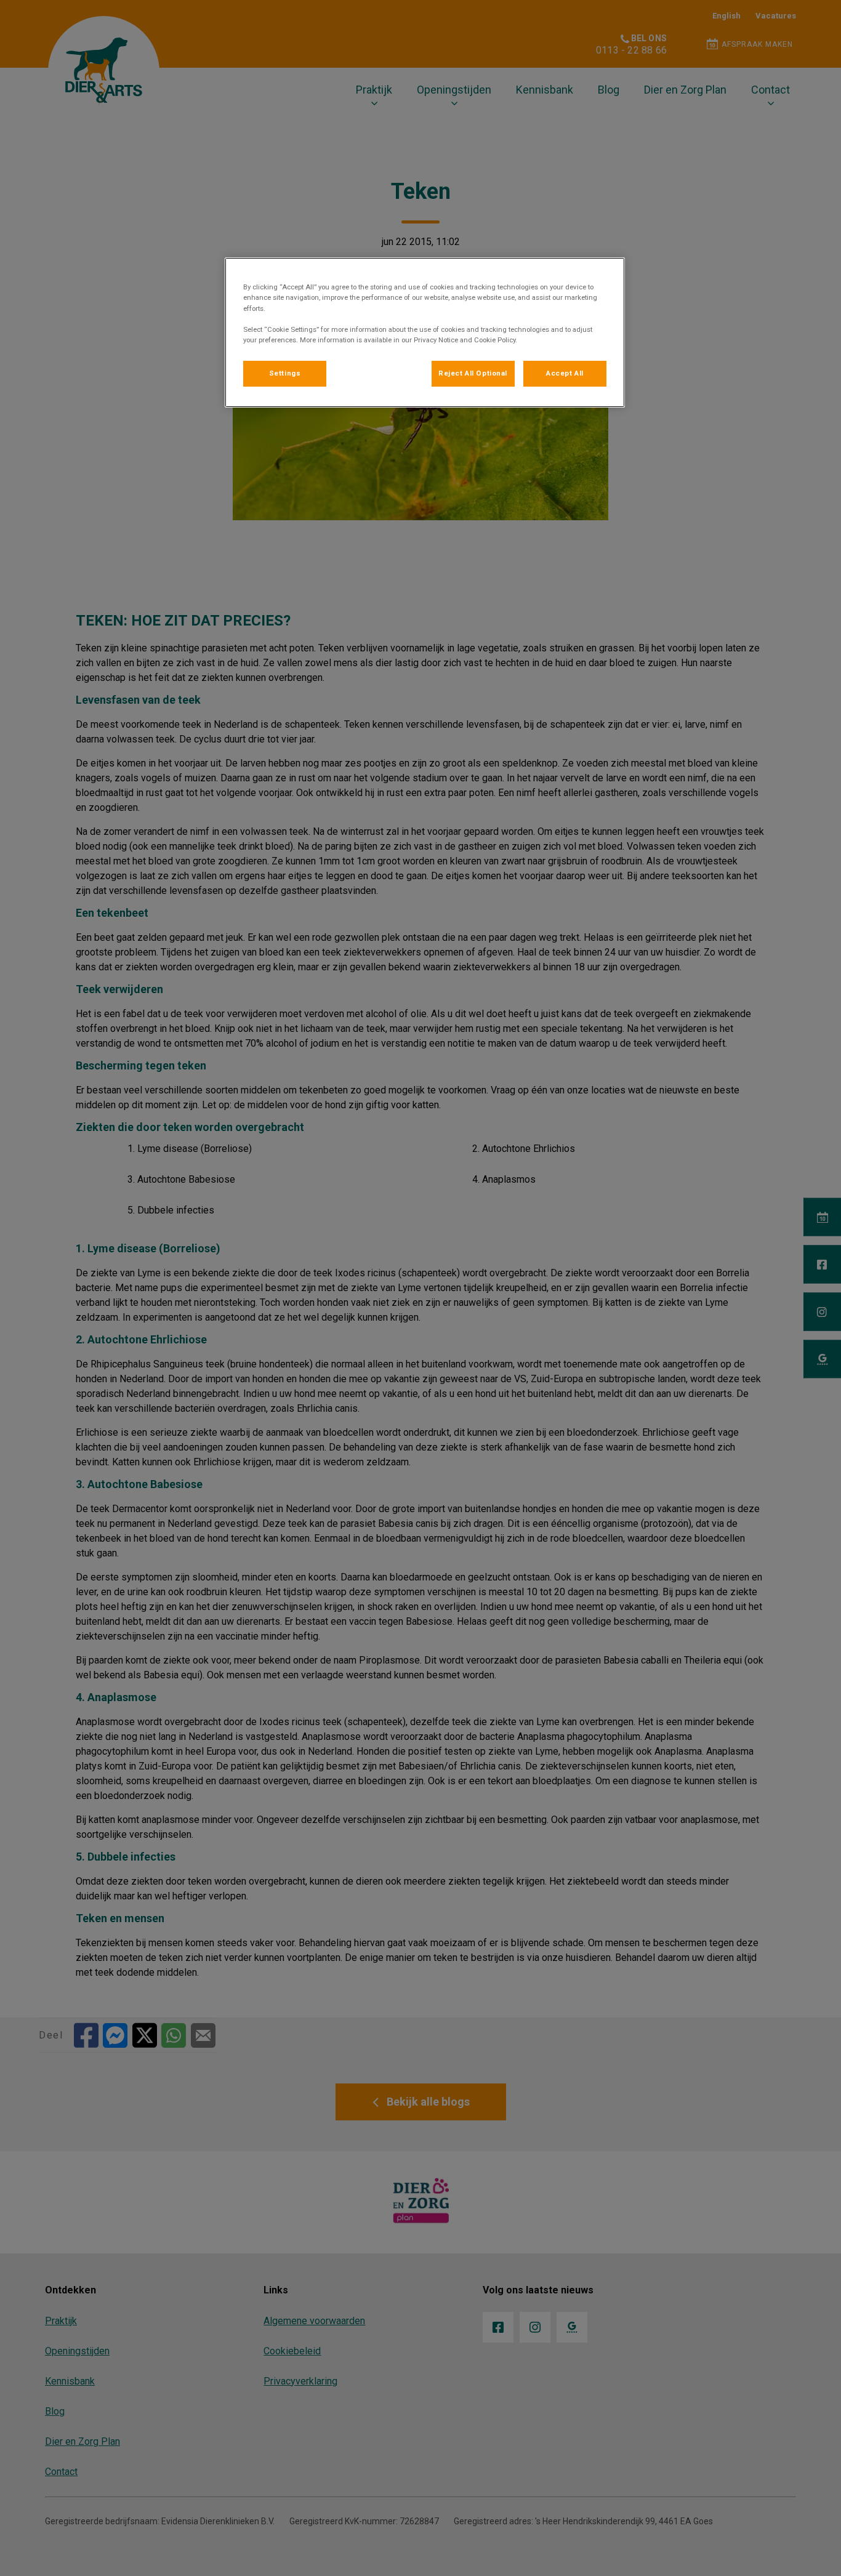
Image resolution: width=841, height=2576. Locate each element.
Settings (285, 373)
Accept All (565, 373)
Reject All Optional (473, 373)
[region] (425, 332)
